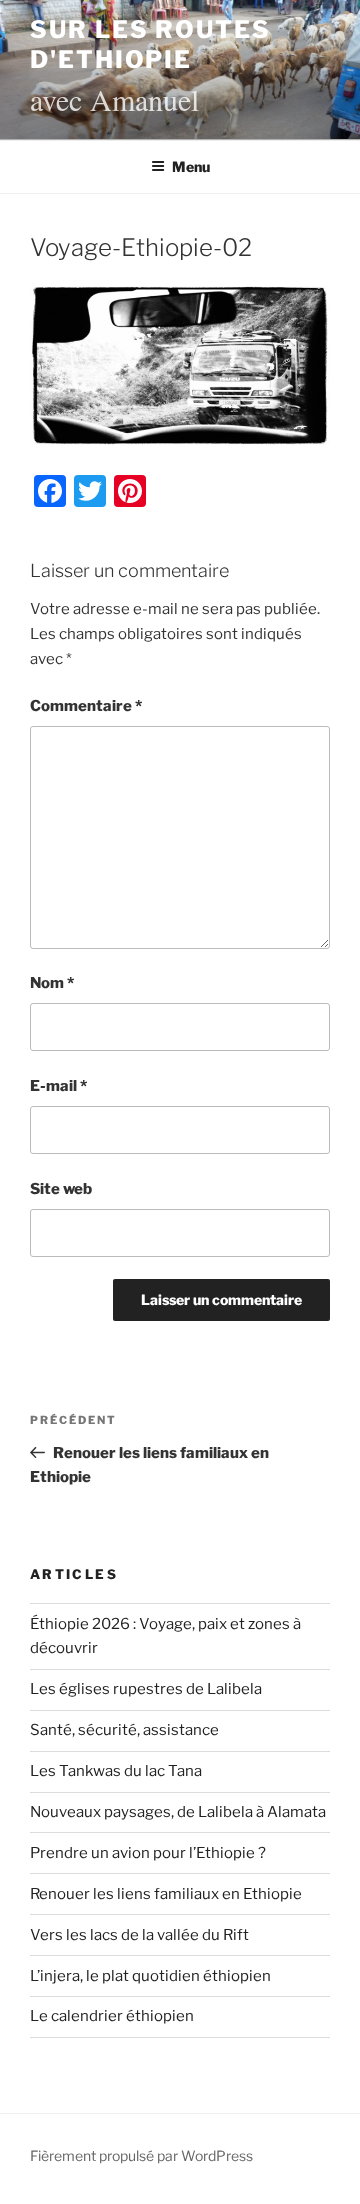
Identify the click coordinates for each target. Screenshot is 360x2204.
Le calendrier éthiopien (112, 2016)
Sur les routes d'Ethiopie (150, 44)
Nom (52, 983)
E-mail (58, 1086)
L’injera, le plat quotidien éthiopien (150, 1976)
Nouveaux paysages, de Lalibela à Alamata (178, 1812)
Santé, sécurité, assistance (124, 1730)
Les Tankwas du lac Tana (116, 1771)
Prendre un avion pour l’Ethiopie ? (148, 1853)
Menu (191, 166)
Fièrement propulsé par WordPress (141, 2155)
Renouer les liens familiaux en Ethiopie (166, 1894)
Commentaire (86, 706)
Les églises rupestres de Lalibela (146, 1689)
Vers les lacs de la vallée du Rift (139, 1935)
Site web (61, 1189)
